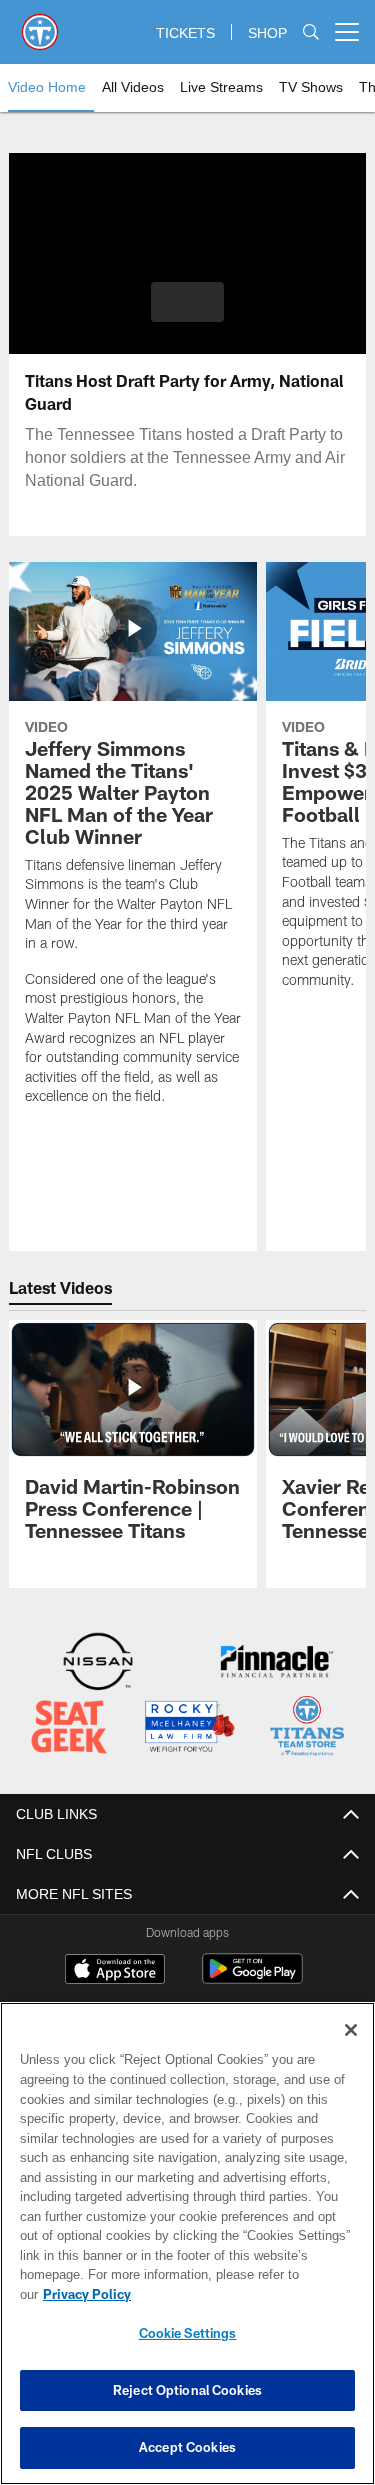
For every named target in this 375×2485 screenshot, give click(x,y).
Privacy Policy (241, 2294)
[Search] (311, 32)
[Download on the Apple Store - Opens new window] (115, 1969)
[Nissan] (98, 1663)
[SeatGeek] (69, 1727)
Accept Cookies (187, 2447)
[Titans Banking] (277, 1663)
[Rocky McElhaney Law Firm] (189, 1727)
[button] (187, 302)
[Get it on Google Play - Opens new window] (252, 1976)
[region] (187, 2253)
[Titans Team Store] (307, 1727)
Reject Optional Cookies (187, 2390)
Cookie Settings (188, 2333)
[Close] (351, 2050)
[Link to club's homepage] (40, 24)
